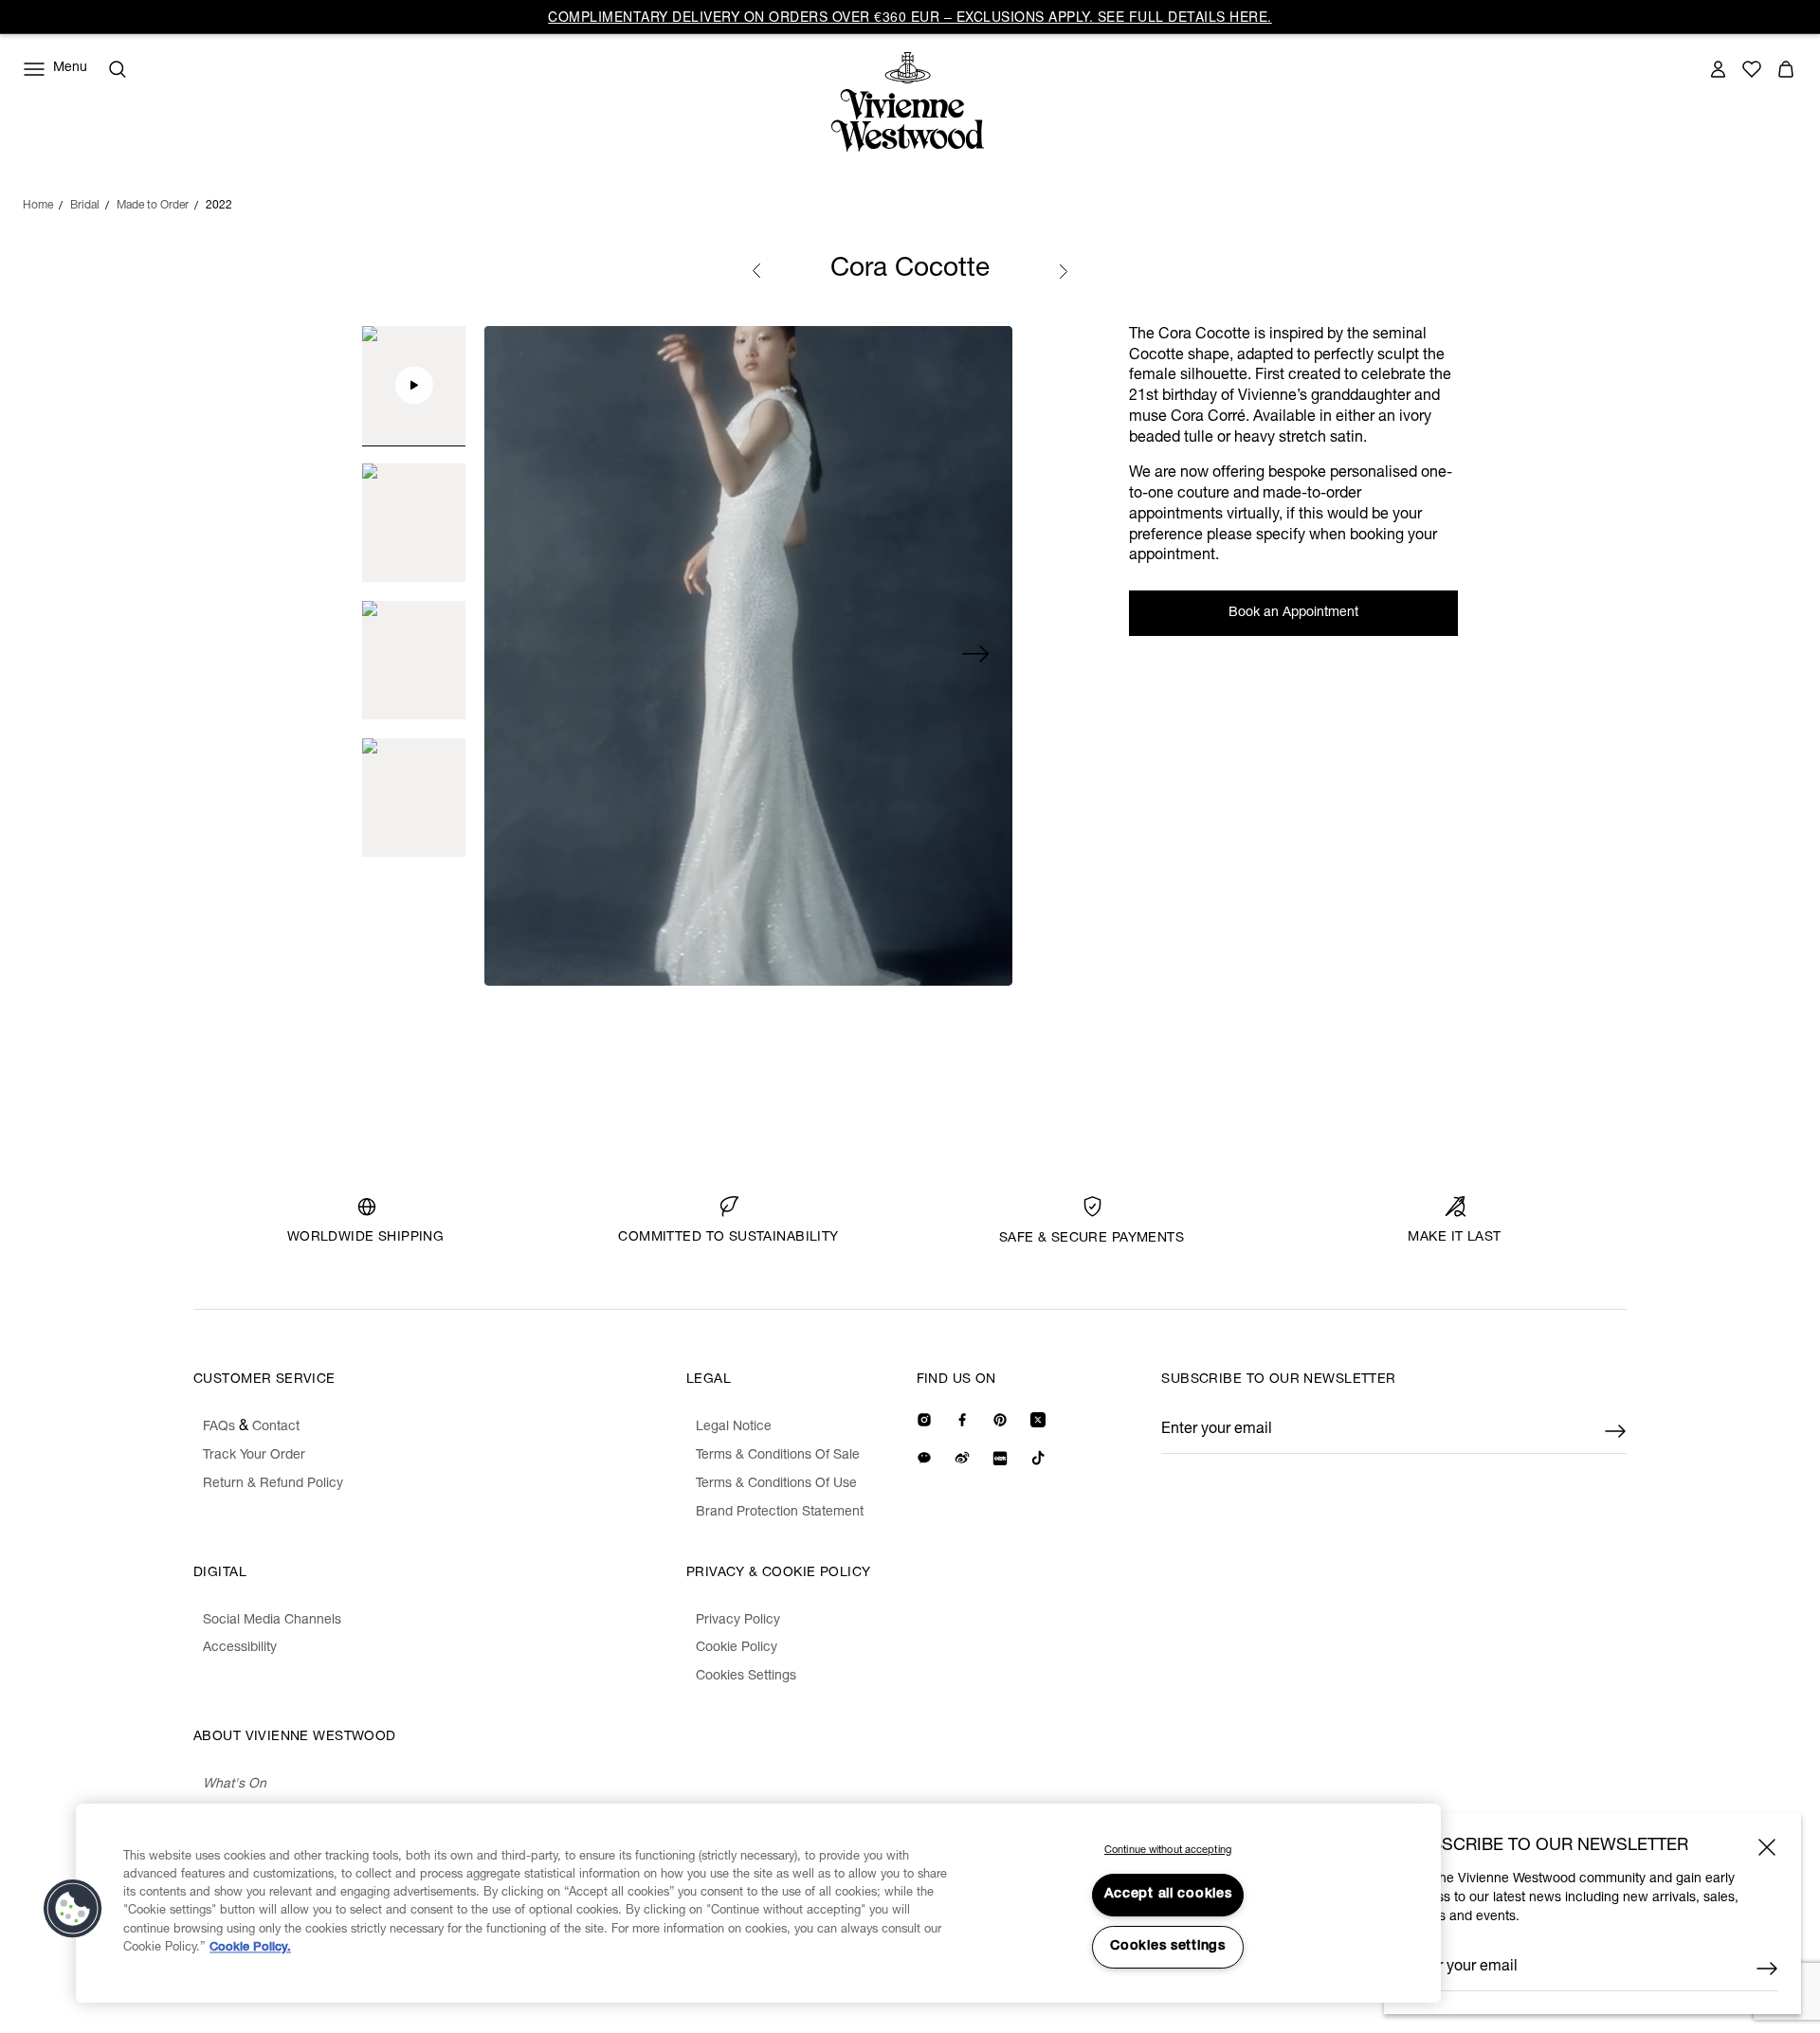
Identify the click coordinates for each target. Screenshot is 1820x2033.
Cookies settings (1168, 1947)
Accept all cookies (1168, 1895)
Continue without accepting (1168, 1851)
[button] (73, 1909)
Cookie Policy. (250, 1948)
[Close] (1767, 1847)
